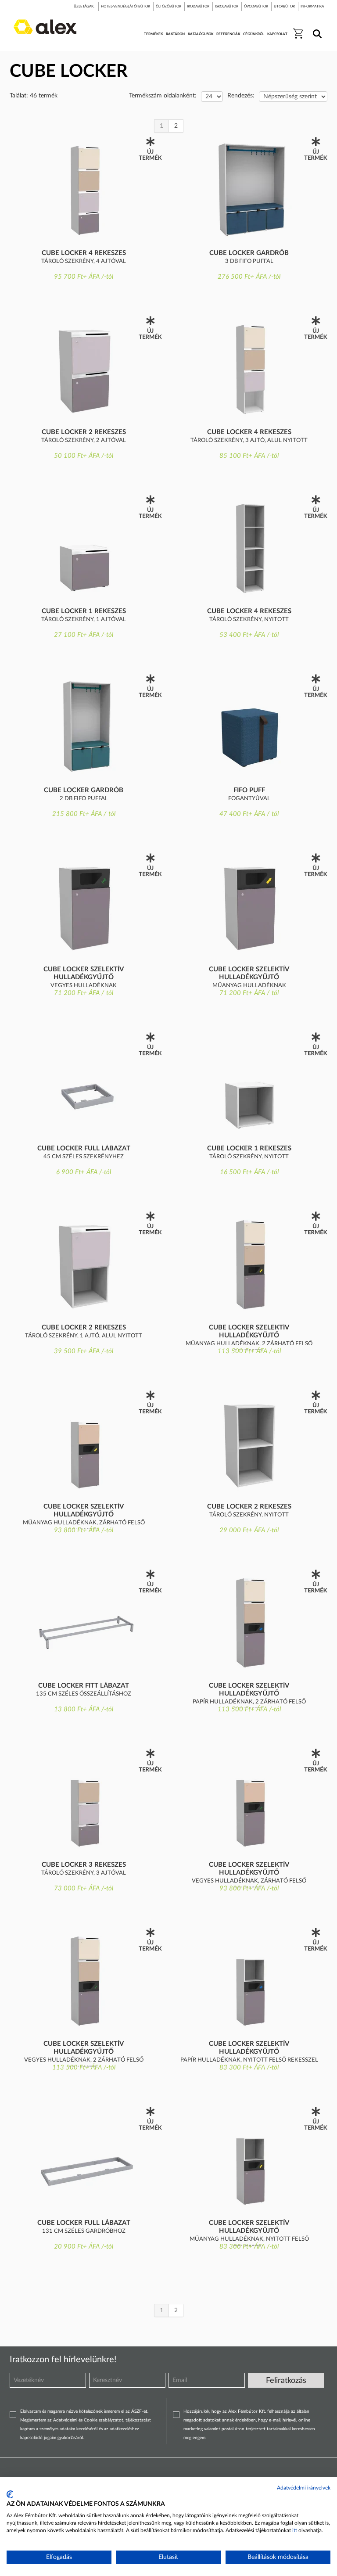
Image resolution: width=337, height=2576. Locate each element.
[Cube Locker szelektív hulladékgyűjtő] (84, 906)
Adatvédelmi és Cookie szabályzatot (88, 2420)
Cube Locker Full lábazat (84, 1148)
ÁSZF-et (139, 2411)
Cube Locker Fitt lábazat (84, 1686)
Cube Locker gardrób (249, 253)
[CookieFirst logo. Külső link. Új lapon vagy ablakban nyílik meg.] (10, 2494)
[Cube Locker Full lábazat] (84, 1085)
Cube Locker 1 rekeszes (84, 611)
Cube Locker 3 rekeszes (84, 1865)
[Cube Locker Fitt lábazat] (84, 1623)
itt (295, 2530)
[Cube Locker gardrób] (249, 190)
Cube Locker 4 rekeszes (84, 253)
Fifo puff (249, 790)
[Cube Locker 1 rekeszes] (84, 548)
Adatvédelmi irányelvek (304, 2488)
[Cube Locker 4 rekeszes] (84, 190)
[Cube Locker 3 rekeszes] (84, 1802)
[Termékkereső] (316, 28)
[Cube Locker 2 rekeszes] (84, 369)
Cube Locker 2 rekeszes (84, 432)
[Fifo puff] (249, 727)
